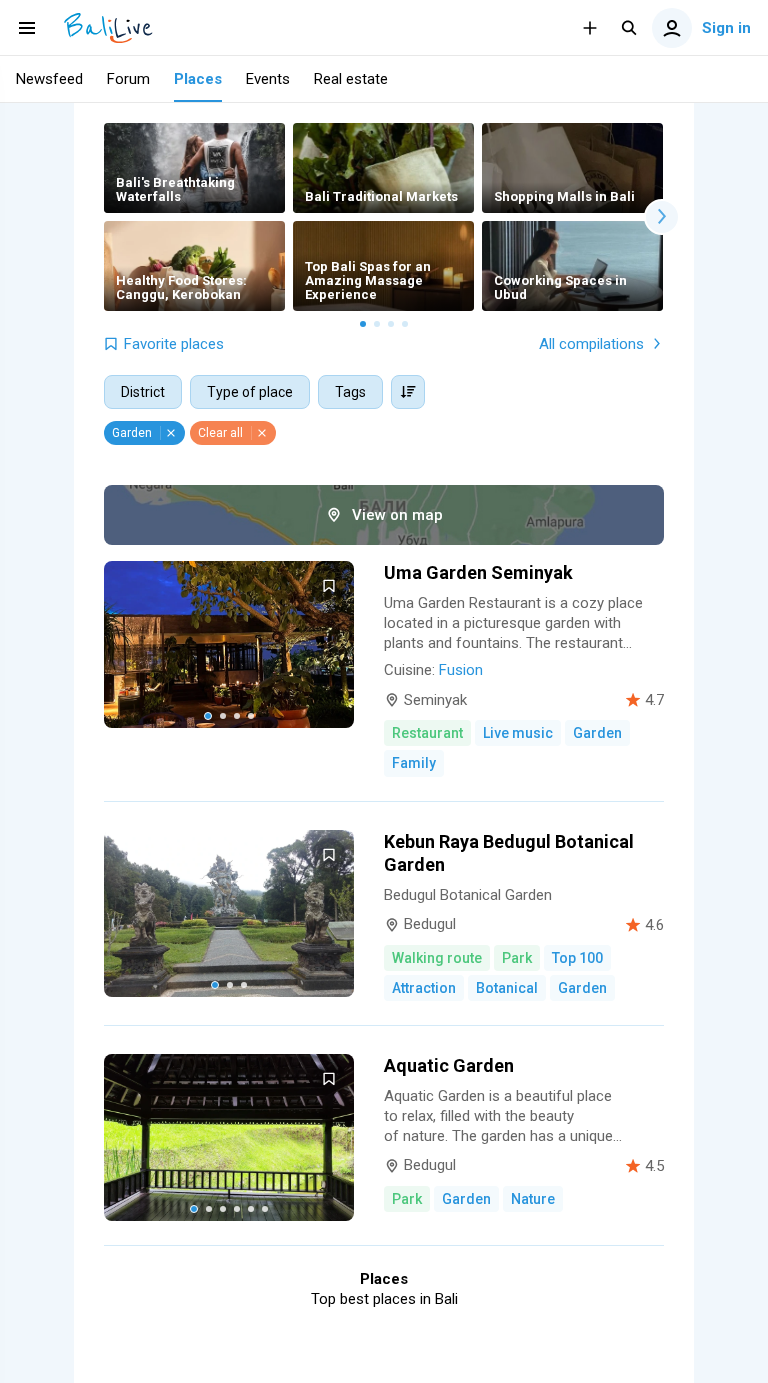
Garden (597, 733)
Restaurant (427, 733)
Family (414, 763)
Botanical (507, 988)
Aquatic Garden (449, 1065)
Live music (518, 733)
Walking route (437, 958)
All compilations (591, 344)
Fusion (461, 670)
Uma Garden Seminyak (478, 572)
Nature (533, 1199)
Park (517, 958)
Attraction (424, 988)
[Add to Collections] (329, 586)
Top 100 (577, 958)
